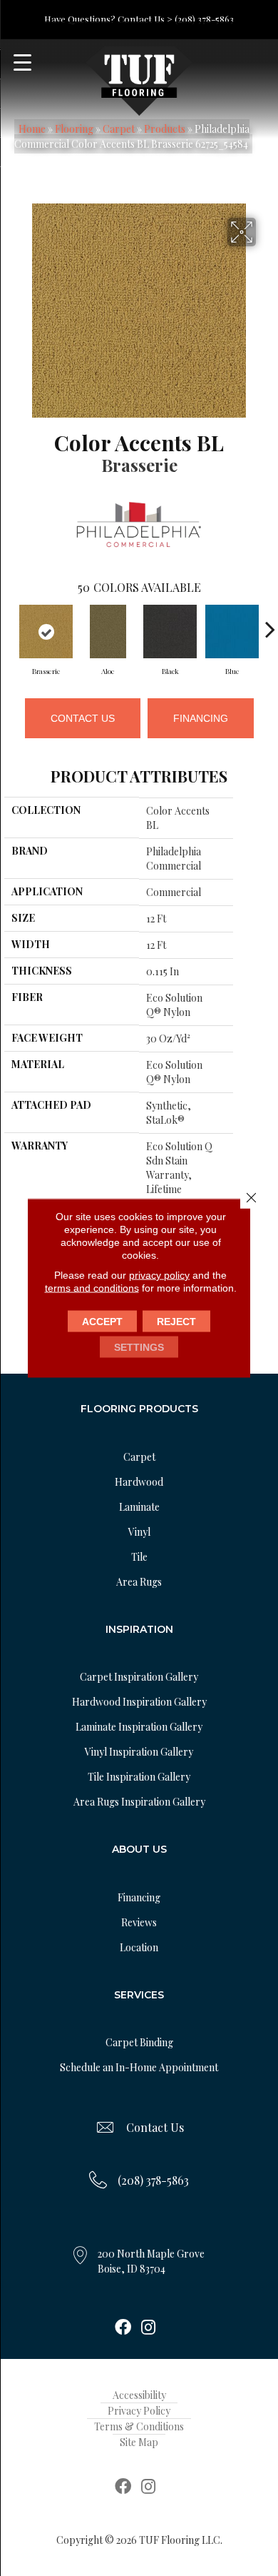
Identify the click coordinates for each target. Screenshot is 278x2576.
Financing (201, 718)
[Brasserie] (46, 632)
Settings (139, 1347)
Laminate (139, 1507)
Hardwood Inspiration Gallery (139, 1702)
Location (139, 1947)
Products (165, 129)
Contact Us (83, 718)
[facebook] (123, 2328)
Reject (176, 1322)
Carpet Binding (139, 2042)
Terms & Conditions (139, 2426)
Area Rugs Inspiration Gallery (139, 1802)
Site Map (139, 2442)
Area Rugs (139, 1582)
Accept (102, 1322)
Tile (139, 1557)
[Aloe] (108, 632)
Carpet (119, 129)
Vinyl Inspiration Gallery (139, 1752)
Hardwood (139, 1482)
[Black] (170, 632)
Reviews (139, 1922)
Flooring (74, 129)
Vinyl (139, 1532)
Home (32, 129)
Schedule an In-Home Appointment (139, 2067)
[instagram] (148, 2328)
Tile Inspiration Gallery (139, 1777)
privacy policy (159, 1275)
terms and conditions (92, 1288)
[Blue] (232, 632)
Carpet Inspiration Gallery (139, 1677)
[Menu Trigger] (22, 62)
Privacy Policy (139, 2411)
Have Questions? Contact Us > (108, 19)
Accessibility (139, 2395)
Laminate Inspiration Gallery (139, 1727)
